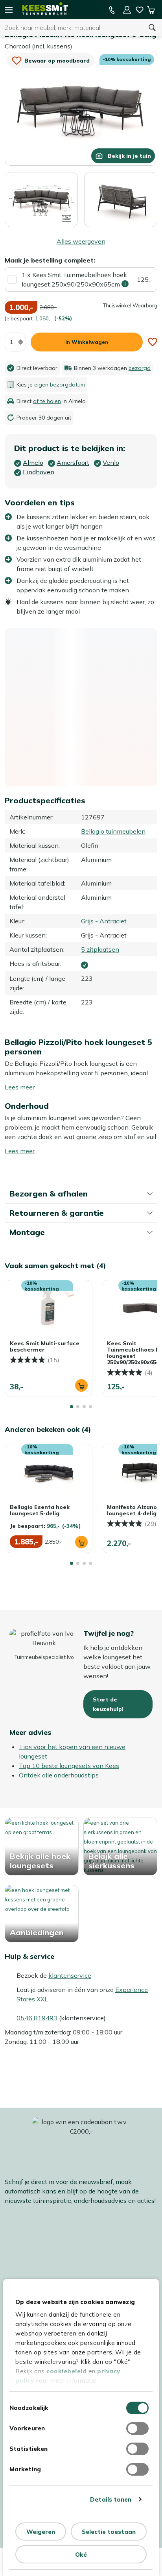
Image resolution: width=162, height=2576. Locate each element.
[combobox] (71, 28)
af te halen (47, 401)
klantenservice (70, 1975)
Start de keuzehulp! (108, 1704)
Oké (81, 2555)
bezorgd (140, 368)
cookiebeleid (66, 2371)
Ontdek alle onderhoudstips (59, 1775)
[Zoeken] (152, 28)
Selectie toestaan (109, 2532)
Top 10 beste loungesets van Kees (69, 1766)
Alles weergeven (81, 241)
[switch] (137, 2428)
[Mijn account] (127, 10)
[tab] (72, 1407)
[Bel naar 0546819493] (112, 10)
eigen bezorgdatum (60, 385)
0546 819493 (37, 2018)
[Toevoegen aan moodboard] (153, 342)
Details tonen (111, 2499)
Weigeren (41, 2532)
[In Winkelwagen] (81, 1385)
